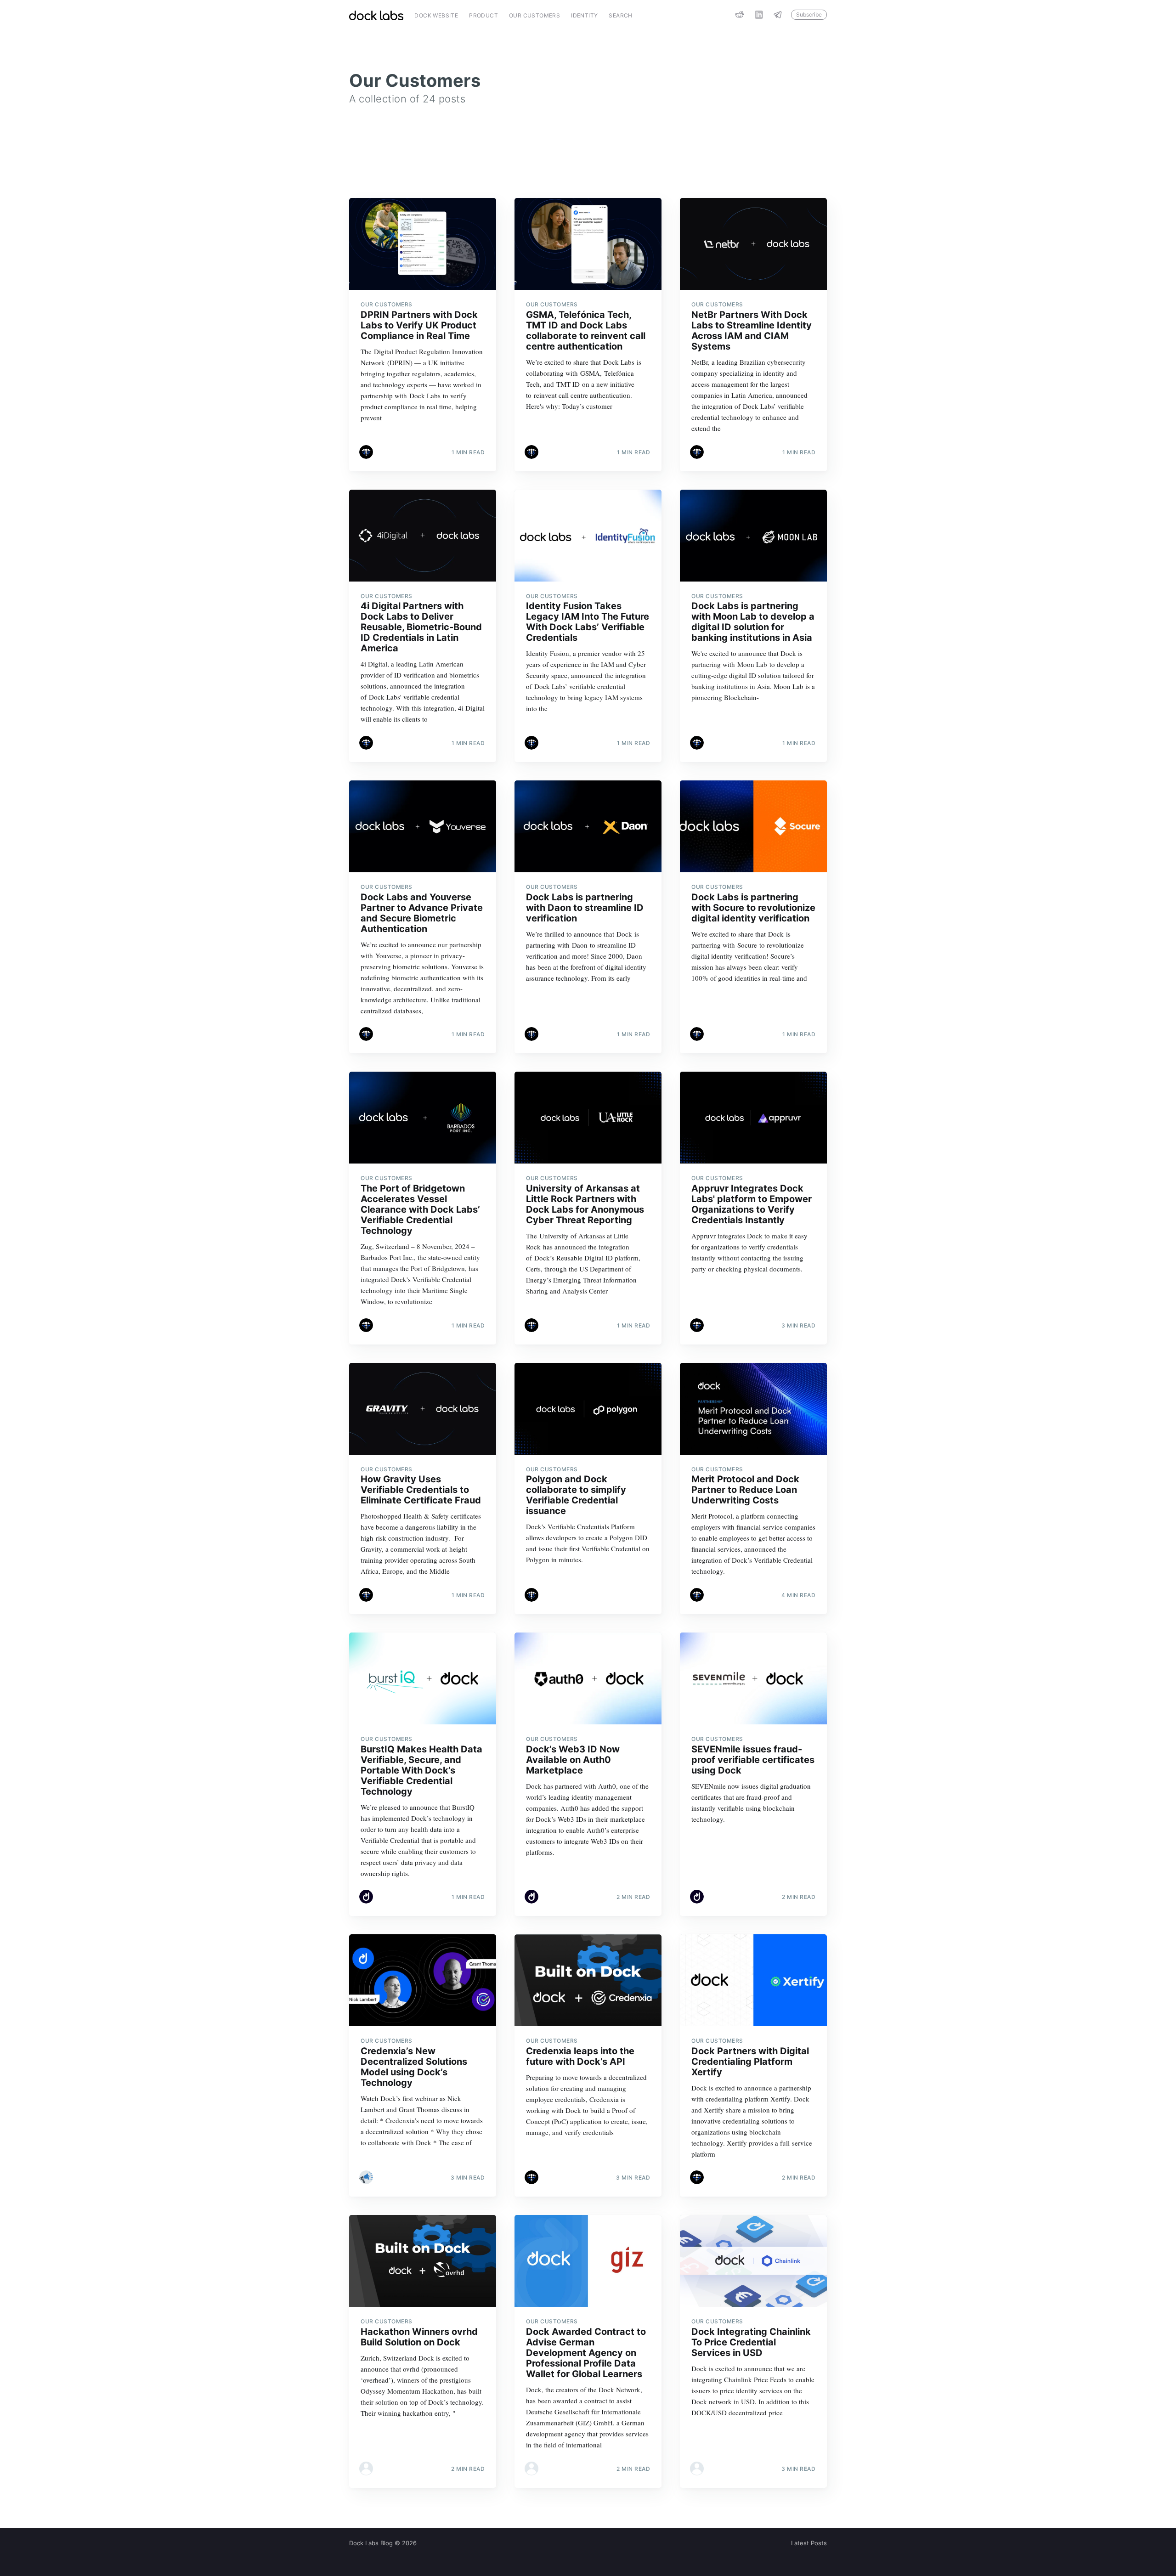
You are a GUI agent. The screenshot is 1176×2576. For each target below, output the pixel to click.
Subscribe (809, 14)
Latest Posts (809, 2543)
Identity (584, 15)
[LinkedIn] (759, 15)
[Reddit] (740, 15)
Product (483, 15)
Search (620, 15)
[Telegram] (780, 15)
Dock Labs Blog (371, 2543)
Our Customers (534, 15)
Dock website (436, 15)
